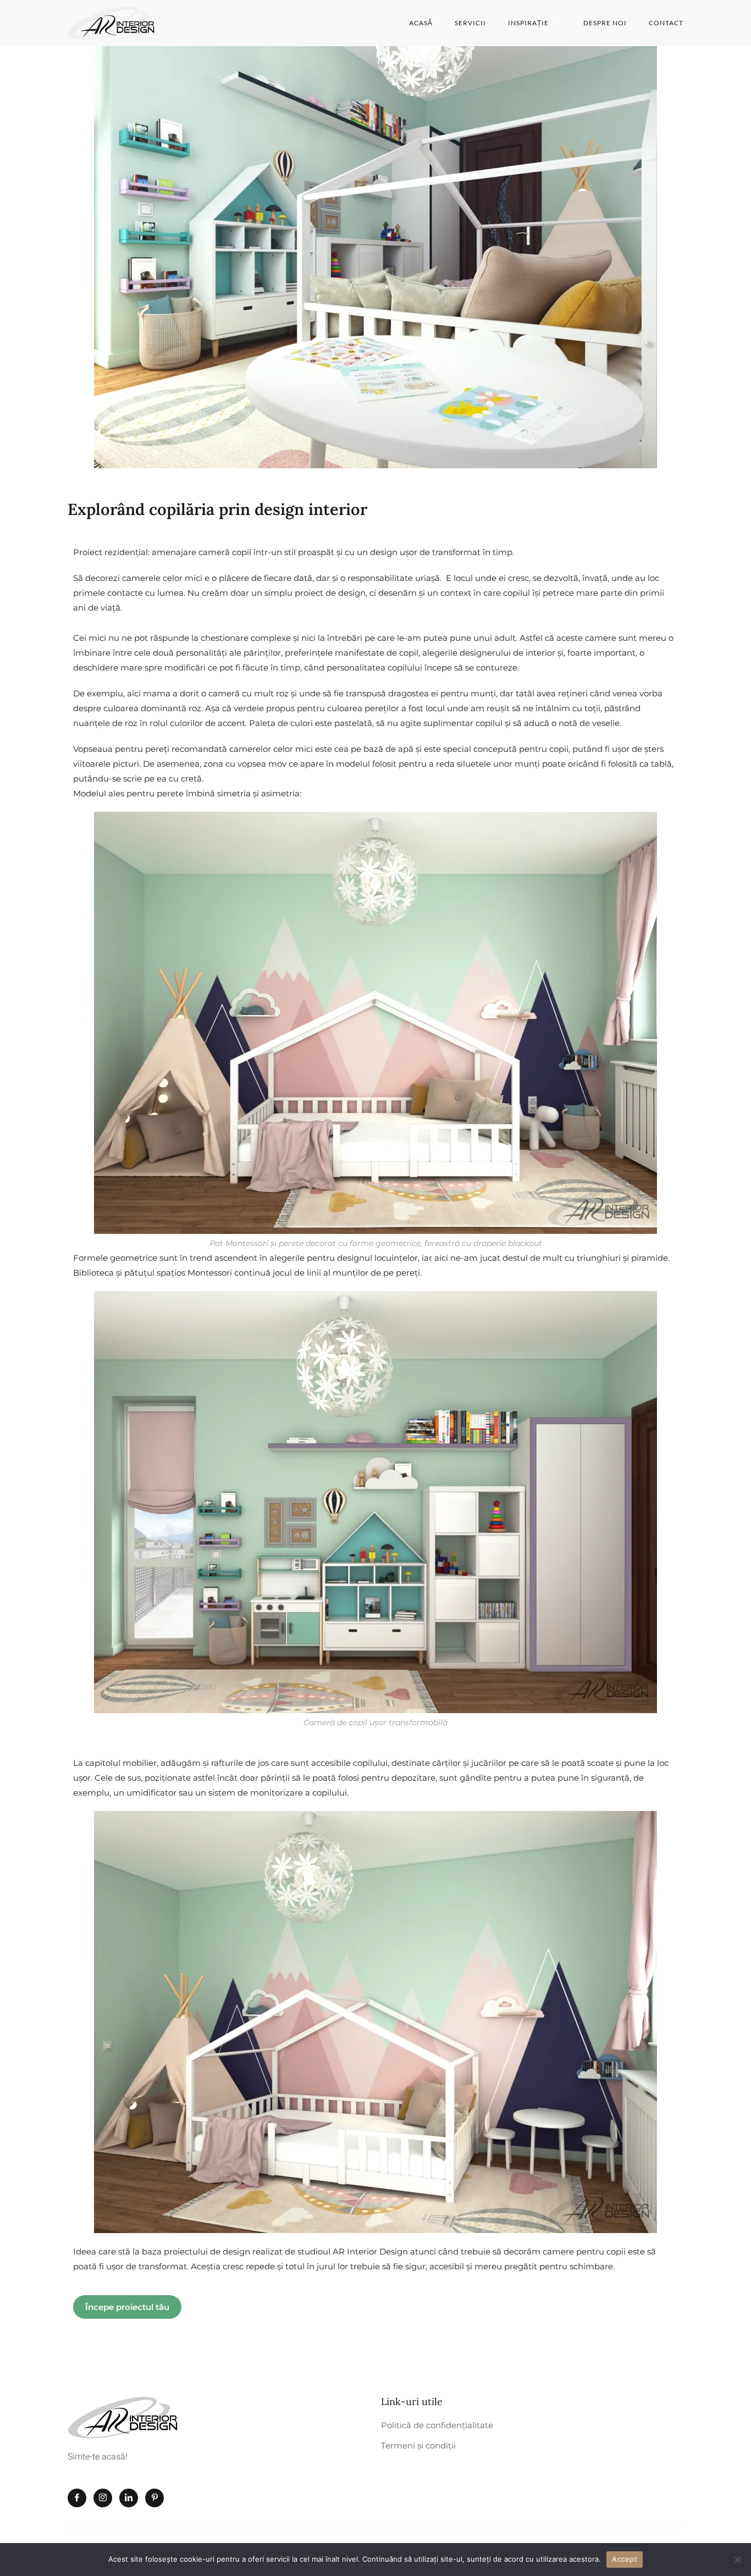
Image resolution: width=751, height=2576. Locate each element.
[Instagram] (103, 2498)
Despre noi (605, 23)
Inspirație (528, 23)
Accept (625, 2559)
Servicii (470, 23)
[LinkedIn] (129, 2498)
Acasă (421, 23)
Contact (666, 23)
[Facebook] (77, 2498)
